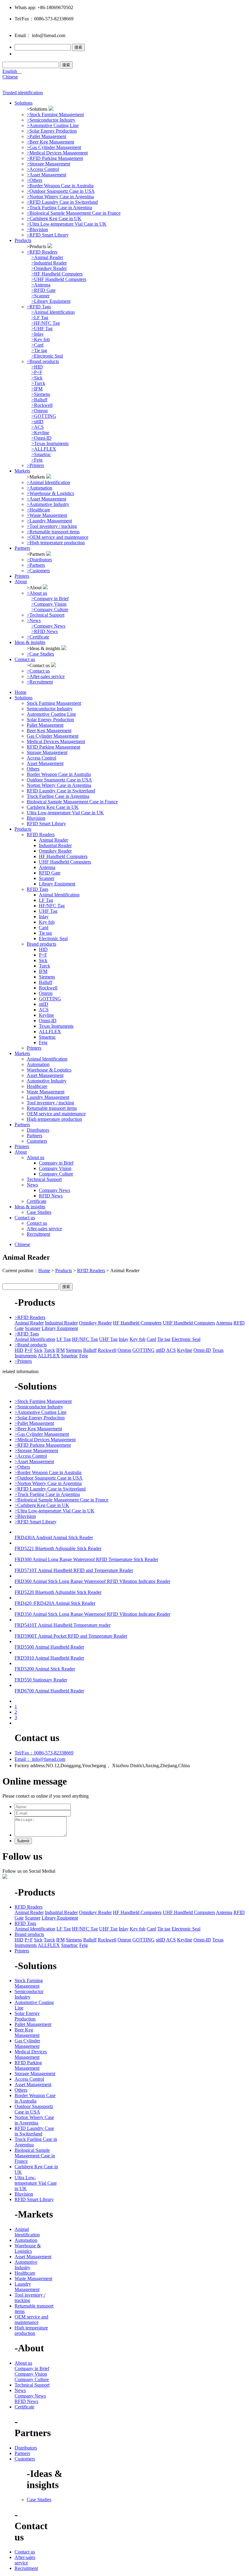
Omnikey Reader (55, 851)
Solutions (24, 103)
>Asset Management (46, 175)
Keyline (46, 1015)
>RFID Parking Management (55, 158)
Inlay (44, 917)
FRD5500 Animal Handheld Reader (49, 1647)
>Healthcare (38, 510)
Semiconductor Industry (50, 709)
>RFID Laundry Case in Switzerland (62, 202)
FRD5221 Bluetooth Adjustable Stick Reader (58, 1548)
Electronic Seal (53, 938)
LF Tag (46, 900)
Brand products (41, 944)
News (32, 1185)
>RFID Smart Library (48, 235)
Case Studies (39, 1212)
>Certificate (38, 637)
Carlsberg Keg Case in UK (53, 807)
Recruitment (38, 1234)
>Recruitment (40, 682)
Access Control (41, 758)
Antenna (47, 867)
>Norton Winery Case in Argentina (60, 197)
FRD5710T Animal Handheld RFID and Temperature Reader (74, 1570)
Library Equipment (57, 884)
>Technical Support (46, 615)
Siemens (47, 977)
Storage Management (47, 752)
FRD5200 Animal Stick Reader (45, 1669)
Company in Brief (56, 1163)
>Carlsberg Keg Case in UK (54, 218)
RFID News (51, 1196)
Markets (22, 471)
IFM (43, 971)
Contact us (25, 659)
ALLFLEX (50, 1032)
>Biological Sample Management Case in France (74, 213)
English (12, 71)
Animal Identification (59, 895)
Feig (43, 1042)
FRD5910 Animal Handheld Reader (49, 1658)
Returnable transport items (52, 1108)
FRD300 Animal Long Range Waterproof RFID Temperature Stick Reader (86, 1559)
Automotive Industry (47, 1081)
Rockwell (48, 988)
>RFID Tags (39, 307)
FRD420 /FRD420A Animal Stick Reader (55, 1603)
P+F (43, 955)
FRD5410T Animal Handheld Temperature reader (63, 1625)
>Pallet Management (46, 136)
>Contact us (38, 671)
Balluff (46, 982)
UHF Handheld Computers (65, 862)
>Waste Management (47, 515)
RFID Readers (41, 834)
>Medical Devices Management (57, 153)
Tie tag (45, 933)
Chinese (10, 77)
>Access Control (43, 169)
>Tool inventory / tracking (52, 526)
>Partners (36, 565)
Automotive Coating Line (51, 714)
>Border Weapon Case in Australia (60, 186)
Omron (46, 993)
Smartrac (47, 1037)
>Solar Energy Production (52, 131)
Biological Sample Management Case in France (72, 802)
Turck (44, 966)
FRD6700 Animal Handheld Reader (49, 1691)
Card (44, 928)
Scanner (47, 878)
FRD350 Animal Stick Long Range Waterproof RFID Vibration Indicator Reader (92, 1614)
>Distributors (39, 560)
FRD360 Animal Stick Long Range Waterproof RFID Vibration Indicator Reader (92, 1581)
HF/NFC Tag (52, 906)
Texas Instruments (56, 1026)
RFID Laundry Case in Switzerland (61, 791)
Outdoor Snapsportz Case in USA (59, 780)
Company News (55, 1190)
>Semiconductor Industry (51, 120)
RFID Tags (38, 889)
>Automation (39, 488)
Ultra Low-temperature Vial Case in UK (65, 813)
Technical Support (44, 1179)
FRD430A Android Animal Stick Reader (54, 1537)
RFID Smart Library (46, 824)
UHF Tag (48, 911)
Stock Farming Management (54, 703)
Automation (38, 1064)
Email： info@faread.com (40, 1759)
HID (43, 949)
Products (23, 240)
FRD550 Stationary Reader (41, 1680)
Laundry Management (48, 1097)
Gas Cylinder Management (53, 736)
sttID (44, 1004)
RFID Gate (50, 873)
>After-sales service (46, 676)
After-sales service (44, 1229)
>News (34, 620)
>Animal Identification (48, 482)
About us (36, 1157)
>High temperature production (56, 543)
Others (33, 769)
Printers (22, 576)
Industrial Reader (55, 845)
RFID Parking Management (53, 747)
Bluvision (36, 818)
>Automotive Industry (48, 504)
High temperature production (54, 1119)
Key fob (47, 922)
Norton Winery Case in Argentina (59, 785)
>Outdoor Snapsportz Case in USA (61, 191)
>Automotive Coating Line (53, 125)
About (21, 582)
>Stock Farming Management (55, 114)
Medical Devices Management (56, 741)
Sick (43, 960)
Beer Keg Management (49, 731)
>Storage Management (48, 164)
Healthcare (37, 1086)
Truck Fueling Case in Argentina (58, 796)
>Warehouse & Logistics (50, 493)
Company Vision (55, 1168)
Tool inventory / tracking (50, 1103)
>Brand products (43, 361)
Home (20, 692)
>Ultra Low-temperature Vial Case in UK (67, 224)
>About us (37, 593)
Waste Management (46, 1092)
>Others (34, 180)
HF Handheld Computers (63, 856)
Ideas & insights (30, 642)
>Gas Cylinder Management (54, 147)
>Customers (38, 571)
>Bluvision (37, 229)
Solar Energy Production (50, 720)
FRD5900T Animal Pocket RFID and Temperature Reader (71, 1636)
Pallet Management (45, 725)
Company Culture (56, 1174)
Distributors (38, 1130)
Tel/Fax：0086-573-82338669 (44, 1753)
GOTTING (50, 999)
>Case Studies (40, 654)
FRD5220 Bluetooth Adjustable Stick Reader (58, 1592)
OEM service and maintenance (56, 1114)
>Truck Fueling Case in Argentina (59, 208)
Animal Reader (53, 840)
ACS (44, 1010)
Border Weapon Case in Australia (59, 774)
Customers (37, 1141)
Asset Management (45, 763)
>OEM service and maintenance (58, 537)
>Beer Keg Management (50, 142)
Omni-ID (48, 1021)
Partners (22, 548)
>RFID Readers (42, 252)
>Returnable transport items (53, 532)
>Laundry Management (49, 521)
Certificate (37, 1201)
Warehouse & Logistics (49, 1070)
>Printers (35, 465)
